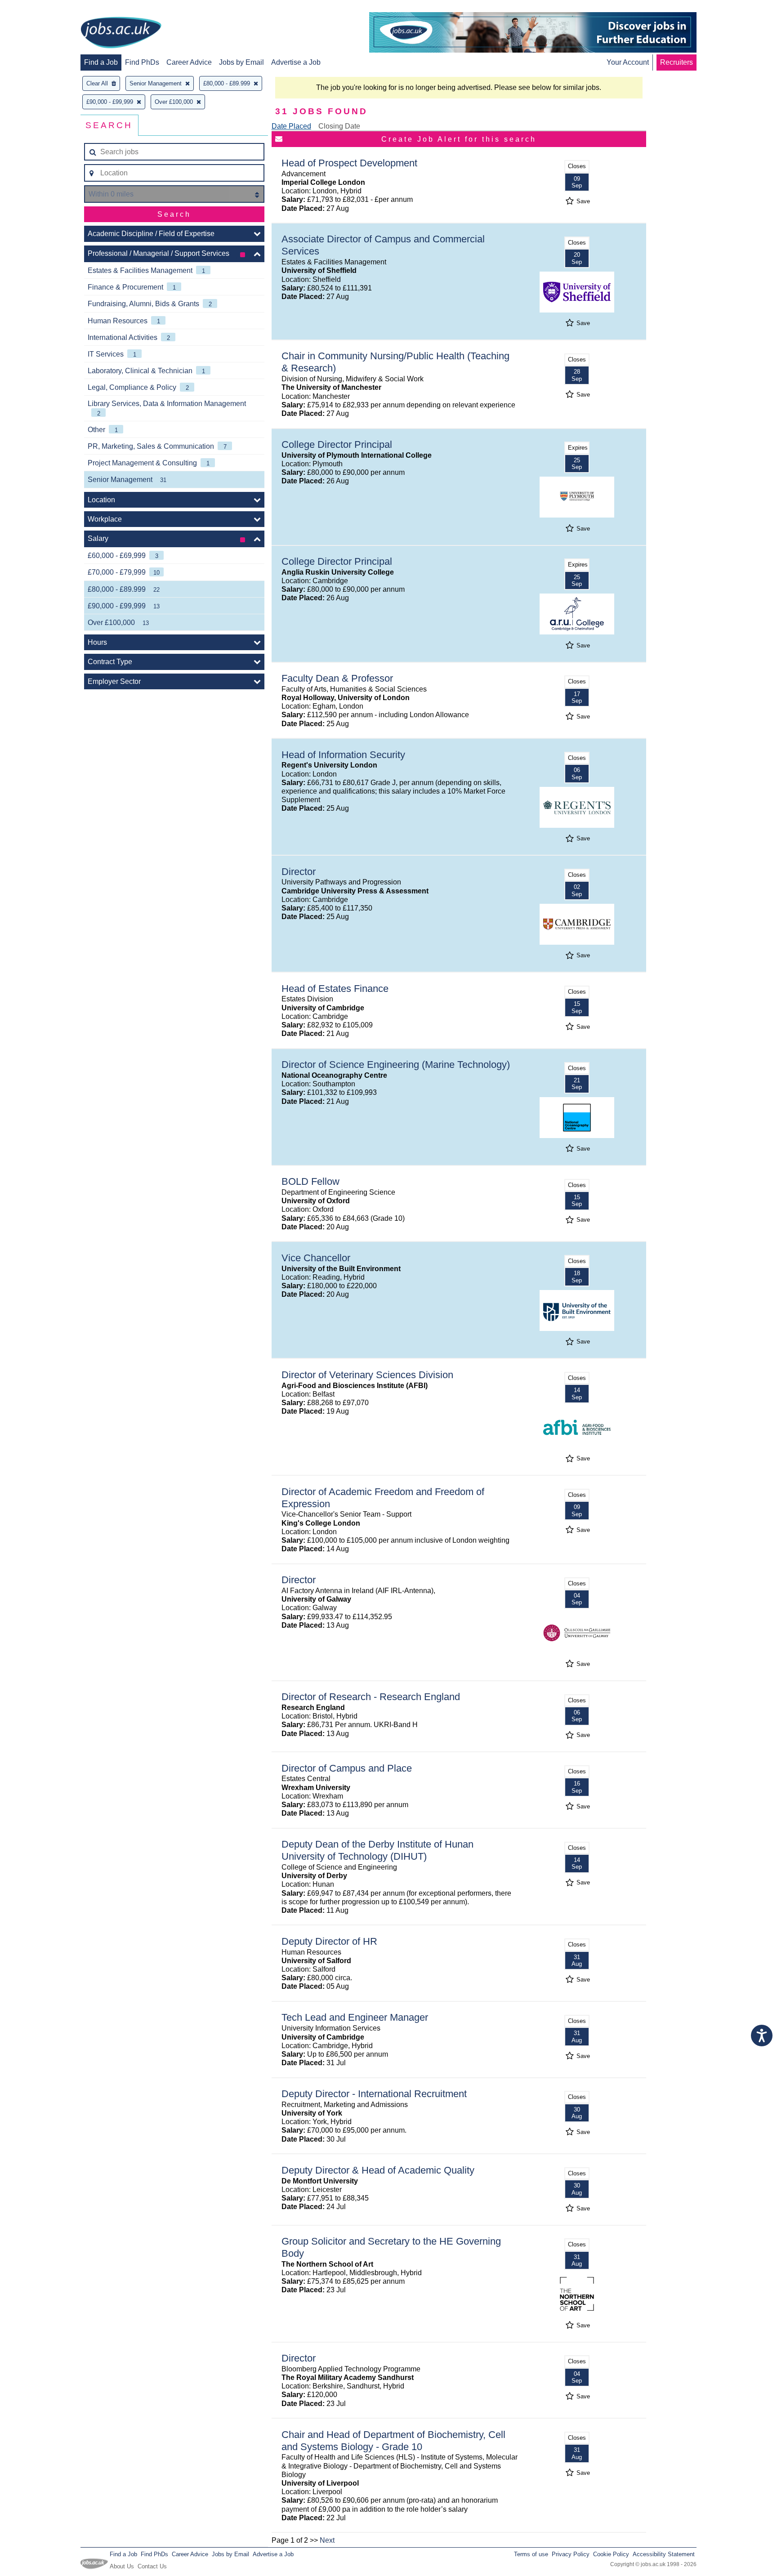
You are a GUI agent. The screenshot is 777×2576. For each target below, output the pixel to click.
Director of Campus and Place (347, 1768)
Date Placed (291, 126)
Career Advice (189, 62)
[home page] (121, 33)
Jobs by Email (241, 62)
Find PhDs (142, 62)
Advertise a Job (296, 62)
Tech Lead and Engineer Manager (355, 2017)
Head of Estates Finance (335, 989)
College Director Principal (337, 444)
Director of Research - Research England (371, 1697)
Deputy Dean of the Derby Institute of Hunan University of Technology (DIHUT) (377, 1850)
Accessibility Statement (664, 2554)
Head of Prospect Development (349, 163)
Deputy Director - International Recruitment (374, 2094)
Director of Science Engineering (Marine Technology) (396, 1065)
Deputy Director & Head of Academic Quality (378, 2170)
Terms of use (531, 2554)
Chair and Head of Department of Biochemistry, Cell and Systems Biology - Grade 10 (393, 2441)
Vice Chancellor (316, 1258)
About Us (122, 2566)
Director (299, 872)
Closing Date (339, 126)
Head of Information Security (343, 755)
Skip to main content (36, 8)
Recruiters (677, 62)
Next (327, 2540)
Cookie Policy (611, 2554)
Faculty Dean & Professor (337, 678)
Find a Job (101, 62)
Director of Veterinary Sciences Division (367, 1375)
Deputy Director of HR (329, 1941)
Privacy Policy (571, 2554)
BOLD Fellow (310, 1181)
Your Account (628, 62)
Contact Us (152, 2566)
